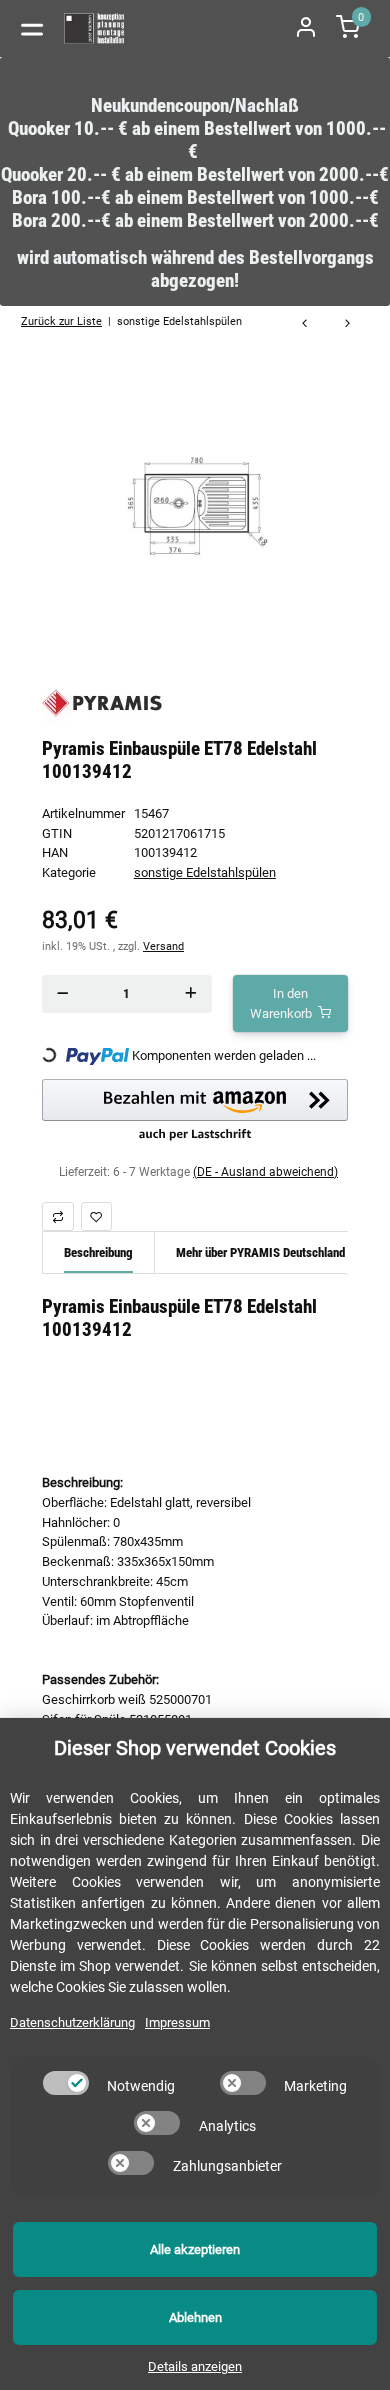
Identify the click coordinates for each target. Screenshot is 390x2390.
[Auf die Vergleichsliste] (58, 1216)
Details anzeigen (195, 2366)
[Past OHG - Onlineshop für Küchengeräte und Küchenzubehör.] (95, 28)
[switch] (66, 2083)
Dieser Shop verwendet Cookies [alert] (195, 1748)
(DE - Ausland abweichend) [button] (265, 1172)
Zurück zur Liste (61, 321)
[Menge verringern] (62, 993)
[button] (195, 1111)
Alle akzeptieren (195, 2249)
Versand (163, 946)
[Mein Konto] (306, 28)
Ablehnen (195, 2317)
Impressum (177, 2022)
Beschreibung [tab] (98, 1252)
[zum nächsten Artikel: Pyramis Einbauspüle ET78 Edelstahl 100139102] (347, 324)
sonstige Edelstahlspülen (205, 872)
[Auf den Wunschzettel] (97, 1216)
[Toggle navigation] (32, 28)
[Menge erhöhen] (191, 993)
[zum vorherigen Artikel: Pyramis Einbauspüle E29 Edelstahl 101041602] (304, 324)
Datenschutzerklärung (72, 2022)
